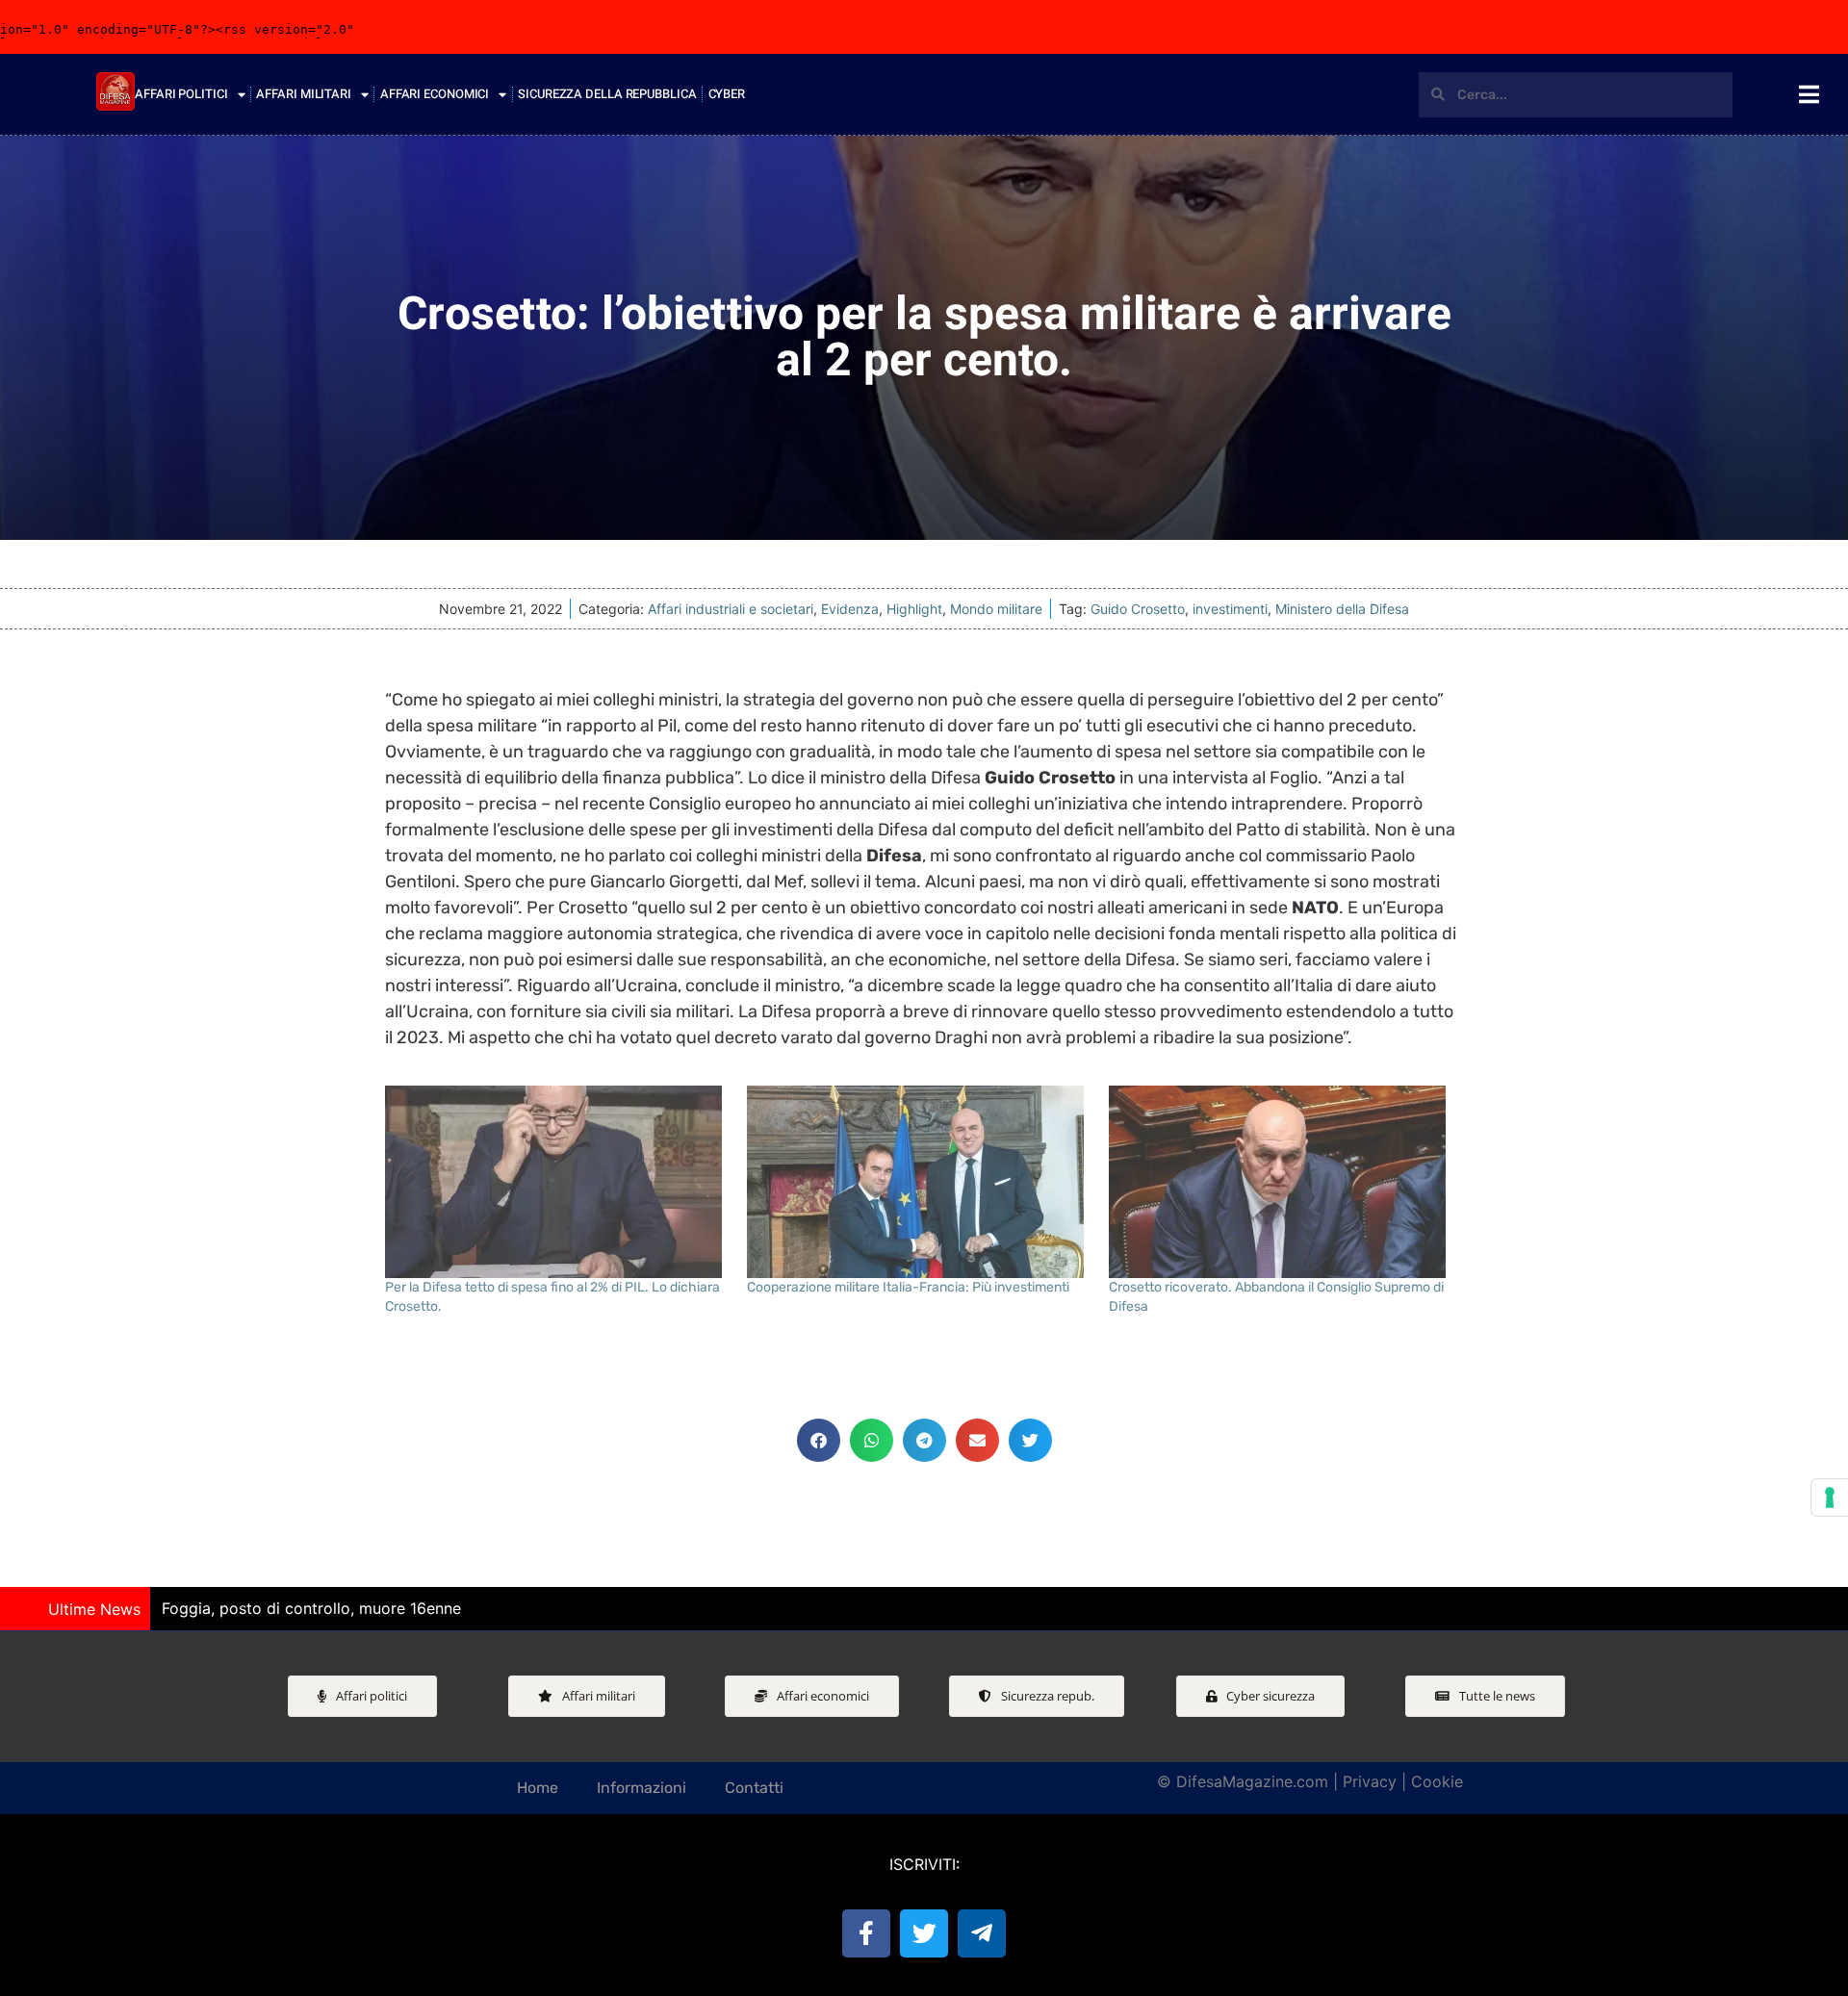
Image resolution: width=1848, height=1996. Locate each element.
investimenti (1230, 609)
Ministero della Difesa (1342, 609)
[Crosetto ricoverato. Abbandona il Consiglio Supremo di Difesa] (1280, 1182)
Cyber (727, 94)
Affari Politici (181, 94)
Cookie (1437, 1781)
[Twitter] (924, 1933)
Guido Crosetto (1138, 609)
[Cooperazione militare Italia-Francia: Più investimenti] (918, 1182)
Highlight (914, 609)
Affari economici (435, 94)
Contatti (754, 1788)
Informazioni (642, 1788)
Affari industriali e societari (731, 609)
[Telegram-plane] (982, 1933)
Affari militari (304, 94)
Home (538, 1788)
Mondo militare (996, 609)
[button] (819, 1440)
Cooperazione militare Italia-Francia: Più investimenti (908, 1287)
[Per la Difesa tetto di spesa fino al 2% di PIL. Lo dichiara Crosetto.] (556, 1182)
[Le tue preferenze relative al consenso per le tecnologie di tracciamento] (1830, 1497)
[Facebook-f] (866, 1933)
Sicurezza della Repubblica (607, 94)
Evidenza (850, 609)
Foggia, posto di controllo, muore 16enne (311, 1608)
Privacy (1370, 1781)
